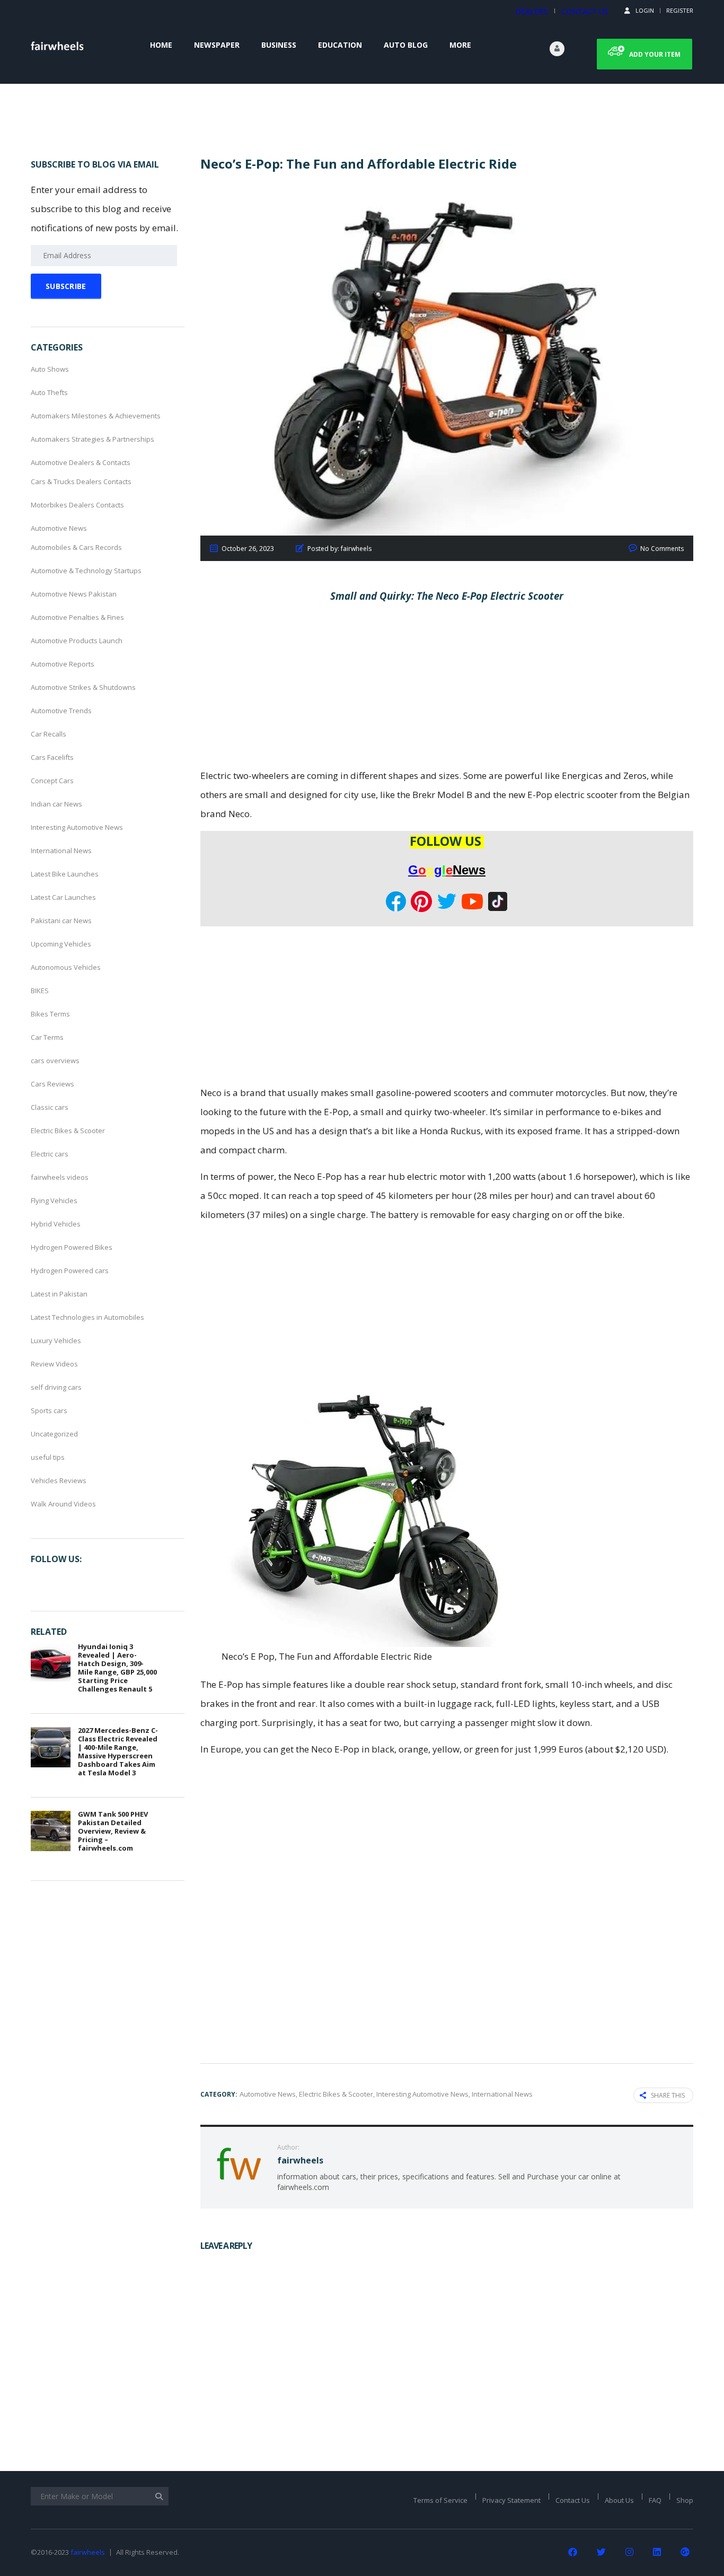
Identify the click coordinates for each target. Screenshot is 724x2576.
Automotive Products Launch (77, 641)
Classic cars (50, 1107)
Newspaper (217, 45)
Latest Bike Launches (65, 874)
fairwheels (88, 2552)
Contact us (585, 11)
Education (340, 45)
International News (61, 851)
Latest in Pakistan (59, 1294)
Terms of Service (440, 2500)
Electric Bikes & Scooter (68, 1131)
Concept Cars (52, 781)
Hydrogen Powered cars (70, 1271)
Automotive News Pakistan (74, 594)
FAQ (655, 2500)
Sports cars (49, 1410)
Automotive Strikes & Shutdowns (83, 687)
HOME (161, 45)
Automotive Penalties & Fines (77, 617)
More (460, 45)
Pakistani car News (61, 921)
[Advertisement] (447, 688)
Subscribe (66, 286)
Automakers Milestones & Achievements (96, 416)
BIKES (40, 991)
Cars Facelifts (52, 757)
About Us (619, 2500)
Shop (685, 2500)
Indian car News (56, 804)
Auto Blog (406, 45)
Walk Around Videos (63, 1504)
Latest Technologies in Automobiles (87, 1317)
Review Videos (54, 1364)
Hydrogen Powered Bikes (72, 1247)
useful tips (48, 1457)
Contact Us (573, 2500)
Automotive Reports (63, 664)
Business (279, 45)
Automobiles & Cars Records (76, 547)
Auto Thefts (49, 392)
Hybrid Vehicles (56, 1224)
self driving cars (56, 1387)
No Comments (662, 549)
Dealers (531, 11)
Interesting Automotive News (77, 827)
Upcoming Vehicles (61, 944)
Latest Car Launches (63, 897)
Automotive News (59, 528)
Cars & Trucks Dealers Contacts (81, 481)
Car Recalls (48, 734)
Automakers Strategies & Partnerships (92, 439)
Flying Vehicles (54, 1201)
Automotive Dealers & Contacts (81, 462)
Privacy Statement (511, 2500)
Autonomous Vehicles (66, 967)
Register (680, 10)
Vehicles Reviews (59, 1480)
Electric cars (50, 1154)
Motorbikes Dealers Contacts (77, 505)
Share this (668, 2095)
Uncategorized (54, 1434)
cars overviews (55, 1061)
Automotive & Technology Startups (86, 571)
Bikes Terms (50, 1014)
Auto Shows (50, 369)
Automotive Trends (61, 711)
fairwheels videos (60, 1177)
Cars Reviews (52, 1084)
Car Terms (47, 1037)
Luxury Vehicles (56, 1340)
